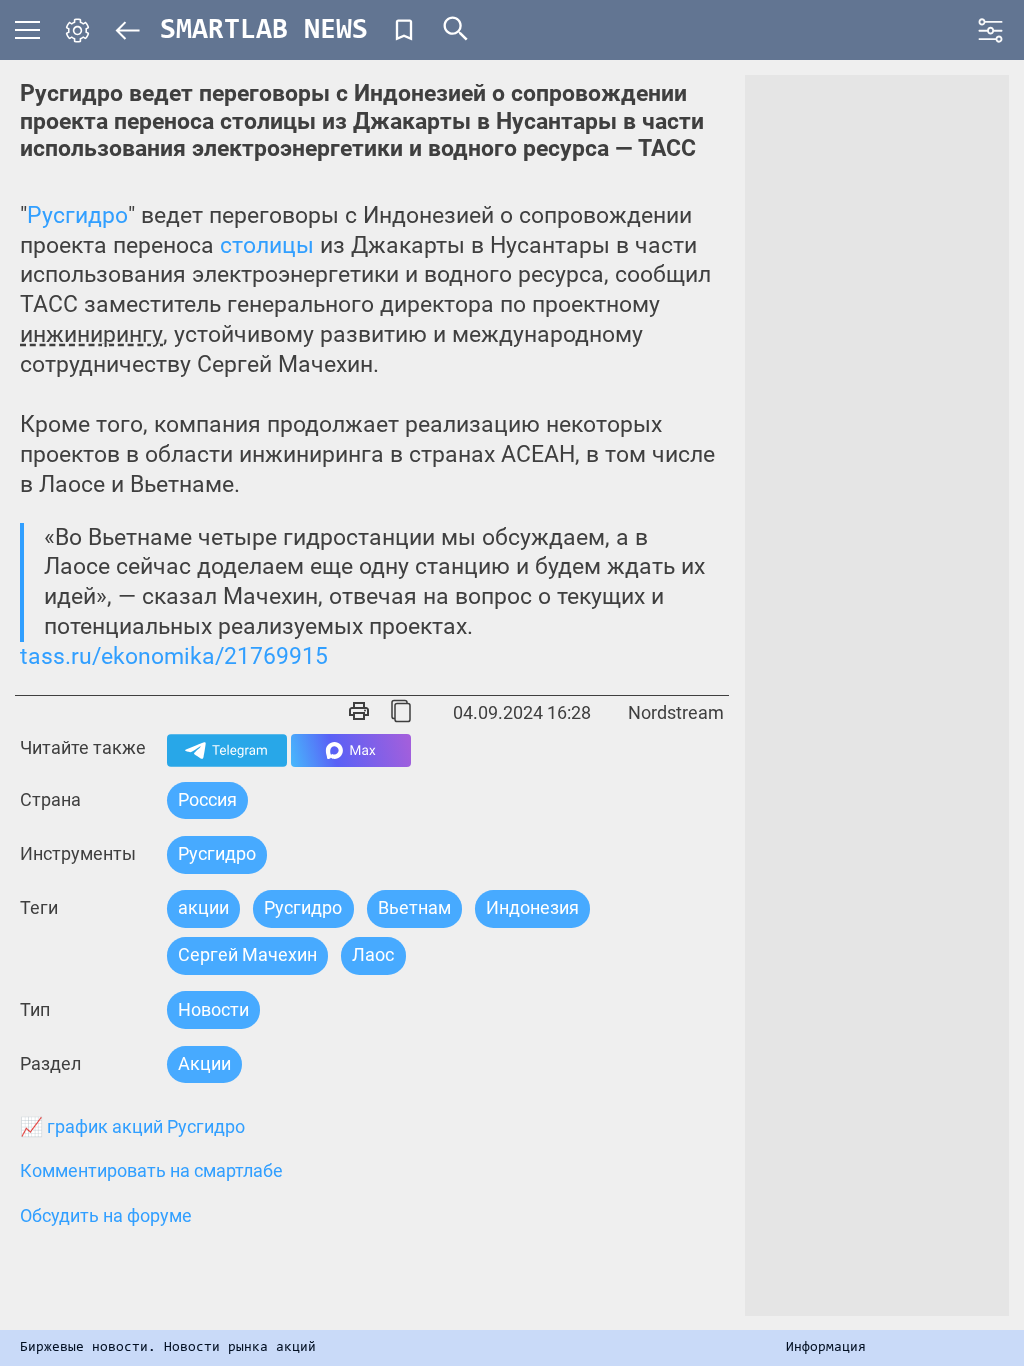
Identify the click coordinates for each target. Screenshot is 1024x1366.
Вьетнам (414, 907)
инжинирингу (91, 334)
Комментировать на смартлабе (151, 1171)
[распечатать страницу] (359, 713)
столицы (267, 245)
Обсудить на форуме (106, 1216)
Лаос (373, 954)
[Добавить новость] (404, 30)
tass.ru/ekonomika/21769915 (174, 656)
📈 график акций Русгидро (132, 1127)
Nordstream (676, 712)
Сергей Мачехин (247, 954)
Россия (207, 799)
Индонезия (532, 907)
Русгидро (77, 215)
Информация (826, 1348)
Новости (213, 1009)
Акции (204, 1063)
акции (203, 907)
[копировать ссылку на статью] (401, 713)
